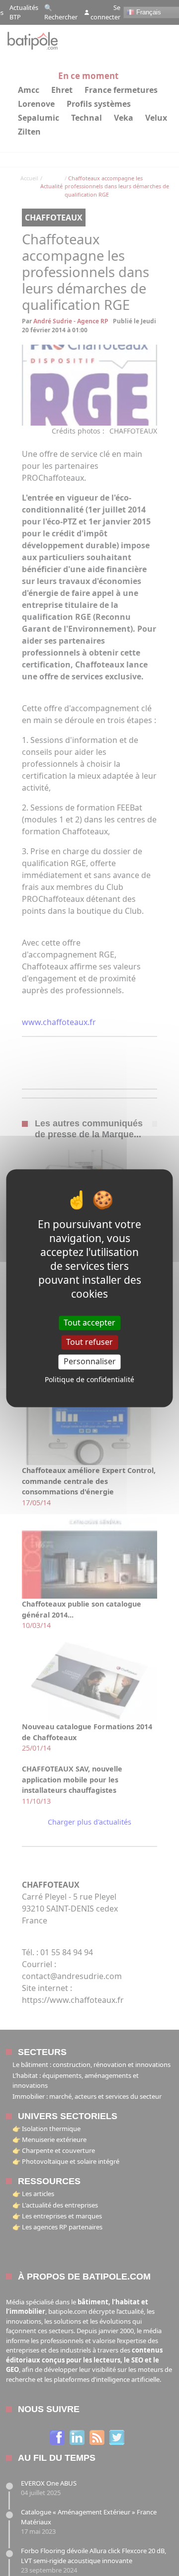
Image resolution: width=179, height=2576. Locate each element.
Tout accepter (89, 1323)
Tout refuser (89, 1342)
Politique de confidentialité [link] (89, 1379)
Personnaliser (90, 1362)
